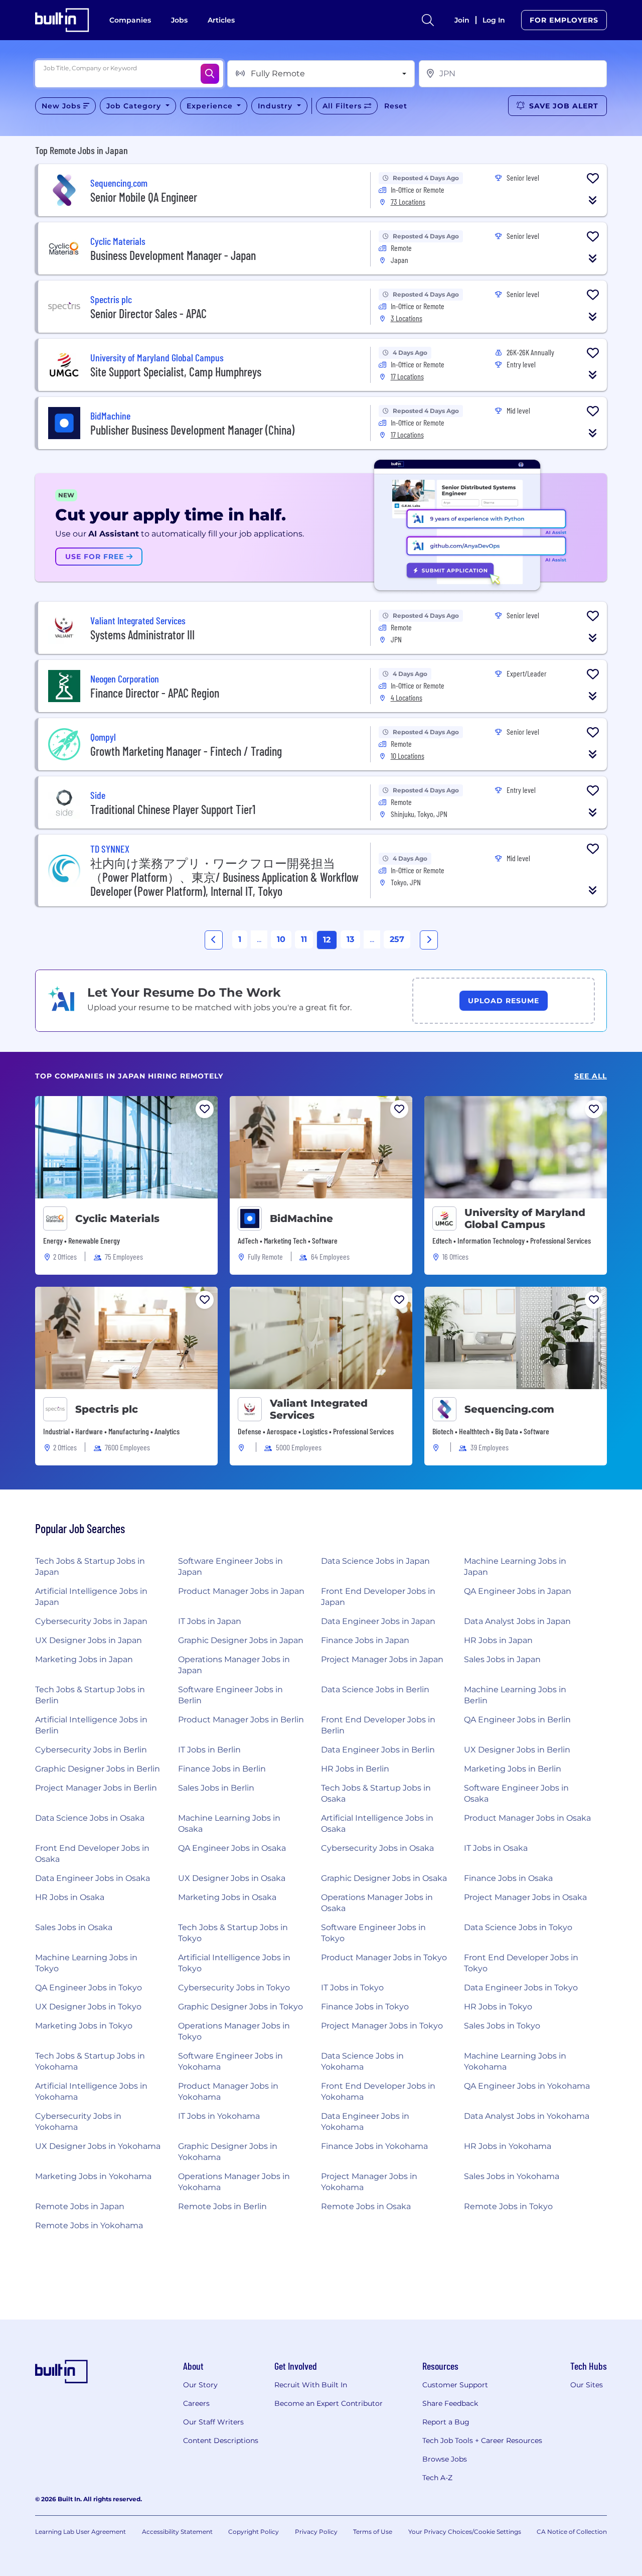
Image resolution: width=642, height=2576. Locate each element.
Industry (276, 106)
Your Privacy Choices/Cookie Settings (465, 2532)
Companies (130, 20)
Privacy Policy (316, 2532)
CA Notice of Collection (572, 2532)
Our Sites (587, 2385)
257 (397, 939)
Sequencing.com (509, 1409)
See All (591, 1076)
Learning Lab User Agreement (81, 2532)
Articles (221, 20)
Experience (211, 106)
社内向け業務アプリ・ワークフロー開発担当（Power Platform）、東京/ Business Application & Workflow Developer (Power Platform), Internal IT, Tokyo (224, 877)
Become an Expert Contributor (329, 2403)
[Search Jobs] (210, 74)
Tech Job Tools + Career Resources (482, 2441)
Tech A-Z (437, 2478)
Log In (494, 20)
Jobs (179, 20)
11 (304, 939)
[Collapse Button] (593, 200)
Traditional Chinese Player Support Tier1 (173, 809)
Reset (396, 106)
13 (350, 939)
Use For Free (96, 557)
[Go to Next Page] (429, 940)
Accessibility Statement (177, 2532)
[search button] (428, 20)
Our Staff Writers (213, 2422)
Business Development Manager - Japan (173, 255)
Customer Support (455, 2385)
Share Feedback (450, 2403)
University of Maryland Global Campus (525, 1218)
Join (462, 20)
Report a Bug (446, 2422)
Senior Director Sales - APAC (148, 313)
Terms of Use (373, 2532)
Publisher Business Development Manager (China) (192, 430)
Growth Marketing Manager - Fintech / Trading (186, 751)
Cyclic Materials (117, 1218)
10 (281, 939)
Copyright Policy (254, 2532)
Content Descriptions (221, 2441)
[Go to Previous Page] (214, 940)
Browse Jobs (445, 2459)
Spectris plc (107, 1409)
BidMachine (301, 1218)
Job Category (135, 106)
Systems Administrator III (142, 635)
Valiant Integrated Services (319, 1409)
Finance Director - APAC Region (155, 693)
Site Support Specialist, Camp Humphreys (176, 372)
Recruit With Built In (311, 2385)
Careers (196, 2403)
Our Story (200, 2385)
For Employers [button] (564, 20)
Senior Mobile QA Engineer (144, 197)
